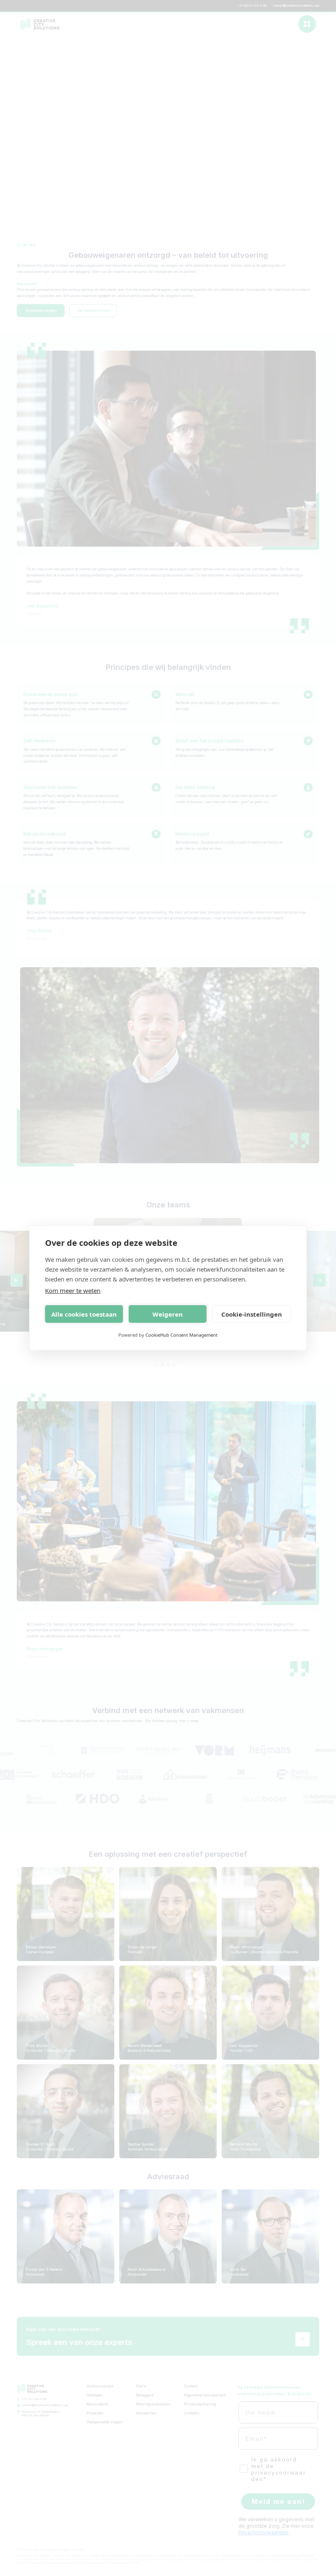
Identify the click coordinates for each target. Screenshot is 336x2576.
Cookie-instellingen (252, 1314)
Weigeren (168, 1314)
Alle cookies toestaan (84, 1314)
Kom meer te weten (73, 1290)
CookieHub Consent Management (182, 1335)
